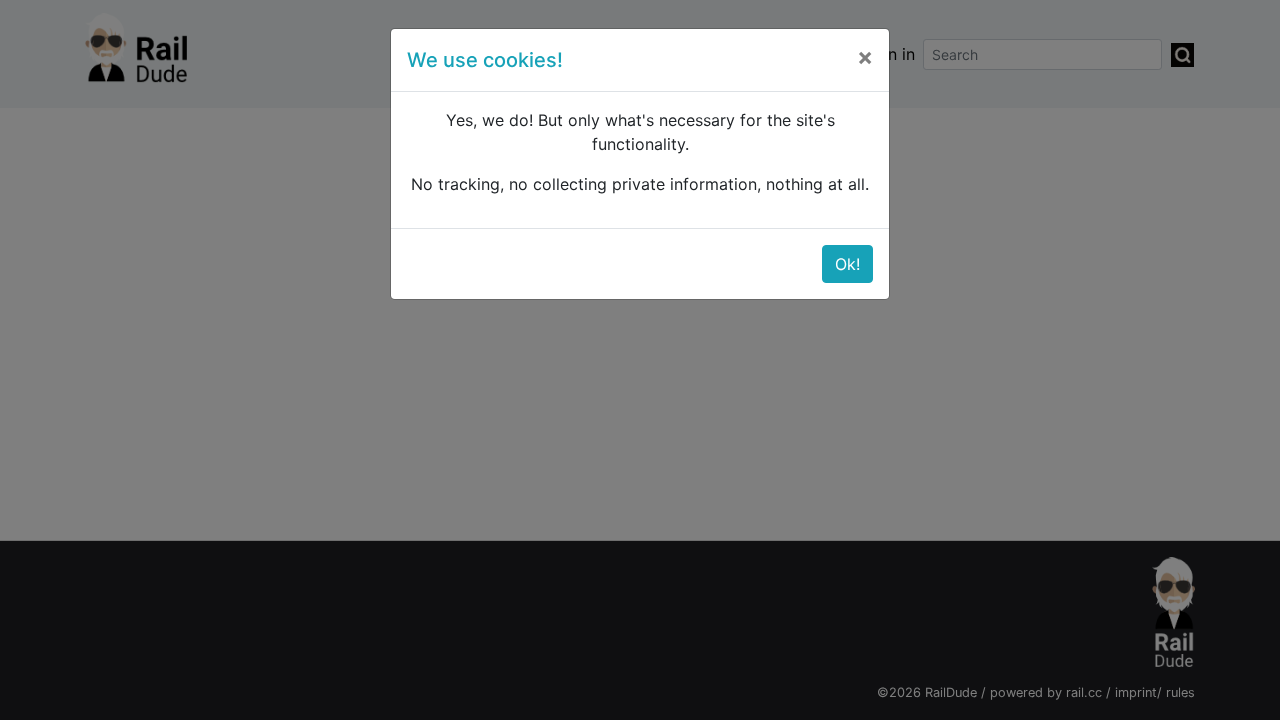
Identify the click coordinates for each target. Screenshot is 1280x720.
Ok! (847, 264)
